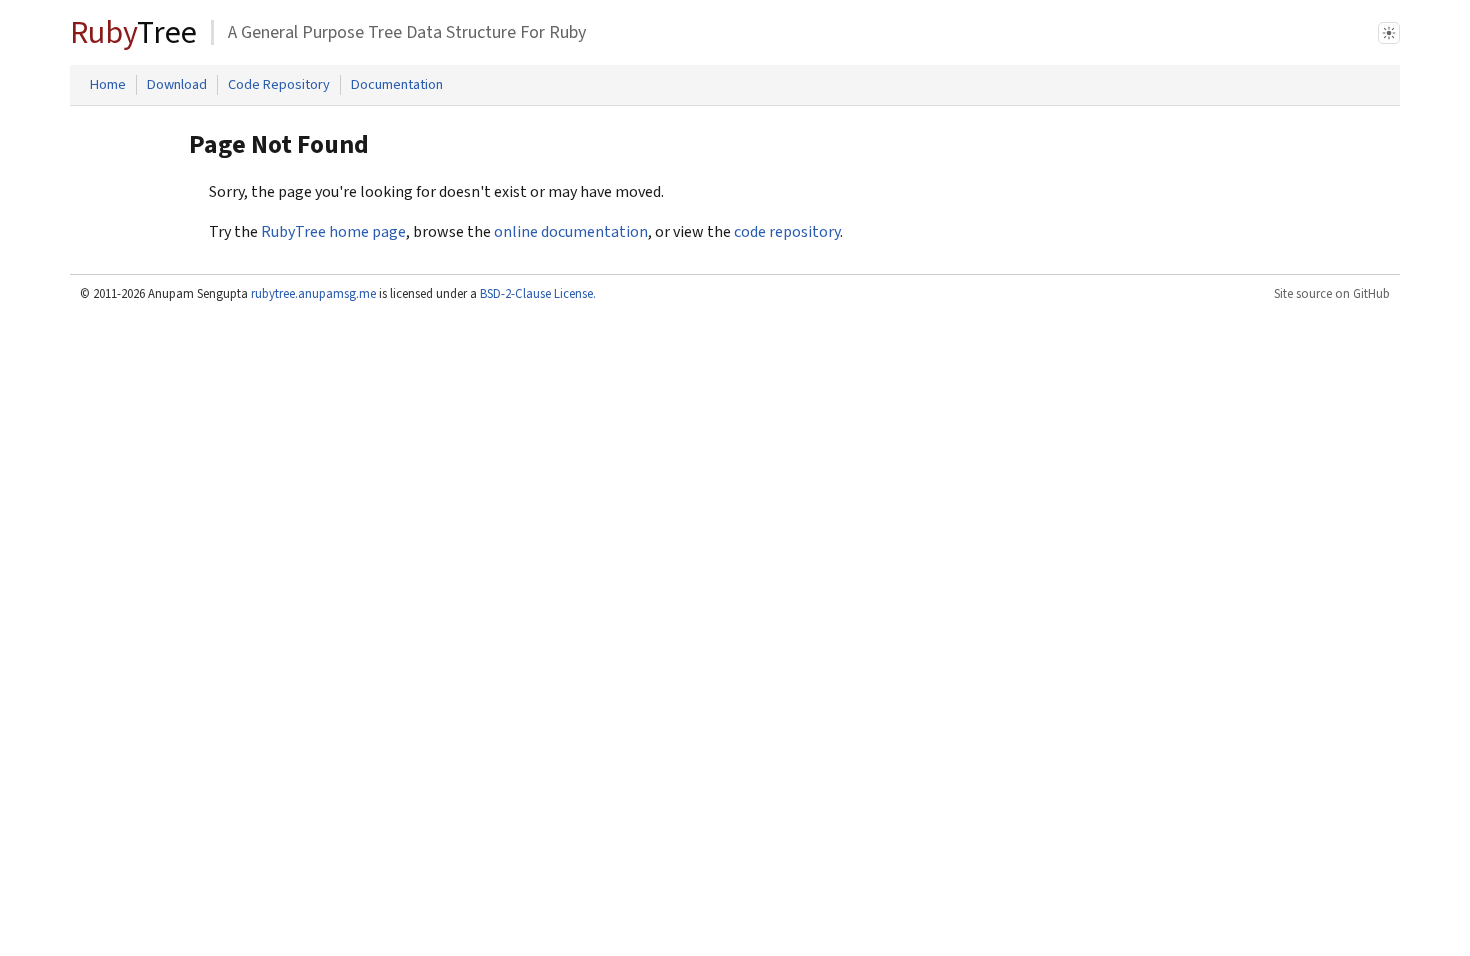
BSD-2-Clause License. (538, 294)
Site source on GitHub (1332, 294)
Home (108, 84)
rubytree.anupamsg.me (313, 294)
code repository (787, 232)
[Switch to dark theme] (1389, 33)
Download (177, 84)
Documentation (397, 84)
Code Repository (279, 84)
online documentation (571, 232)
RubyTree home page (333, 232)
